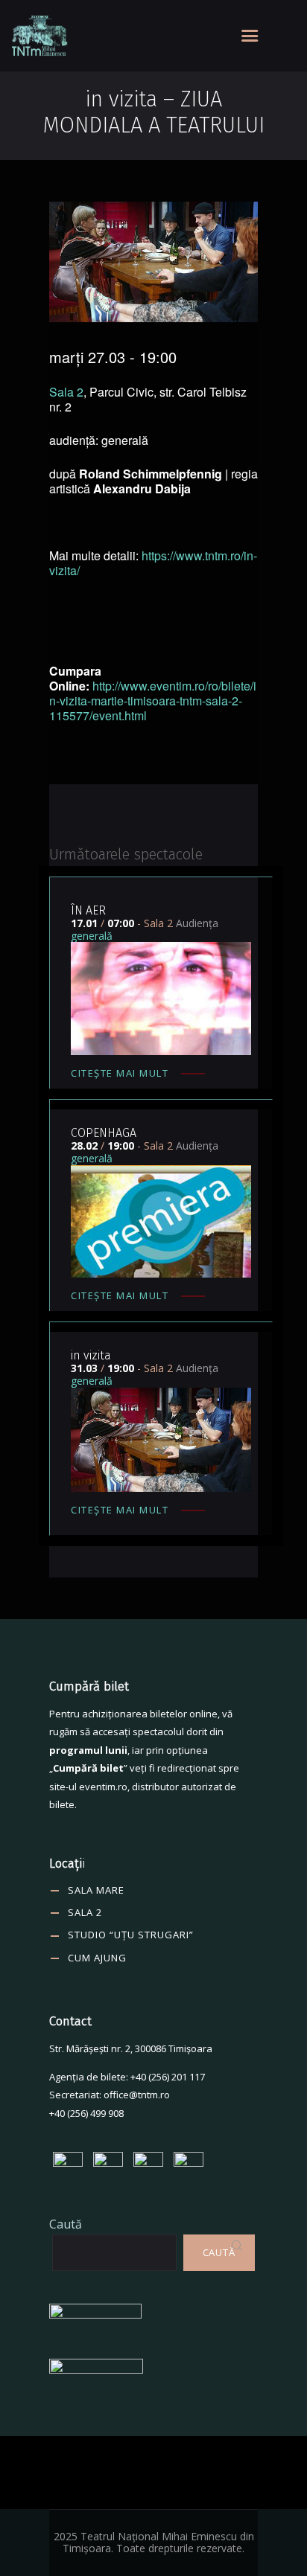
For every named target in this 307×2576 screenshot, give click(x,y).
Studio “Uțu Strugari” (131, 1935)
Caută (66, 2224)
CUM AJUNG (97, 1958)
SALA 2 (85, 1912)
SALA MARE (96, 1890)
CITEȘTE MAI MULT (120, 1073)
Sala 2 (66, 392)
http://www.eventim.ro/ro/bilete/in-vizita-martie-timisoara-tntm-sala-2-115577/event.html (153, 701)
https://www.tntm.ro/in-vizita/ (153, 563)
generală (92, 936)
